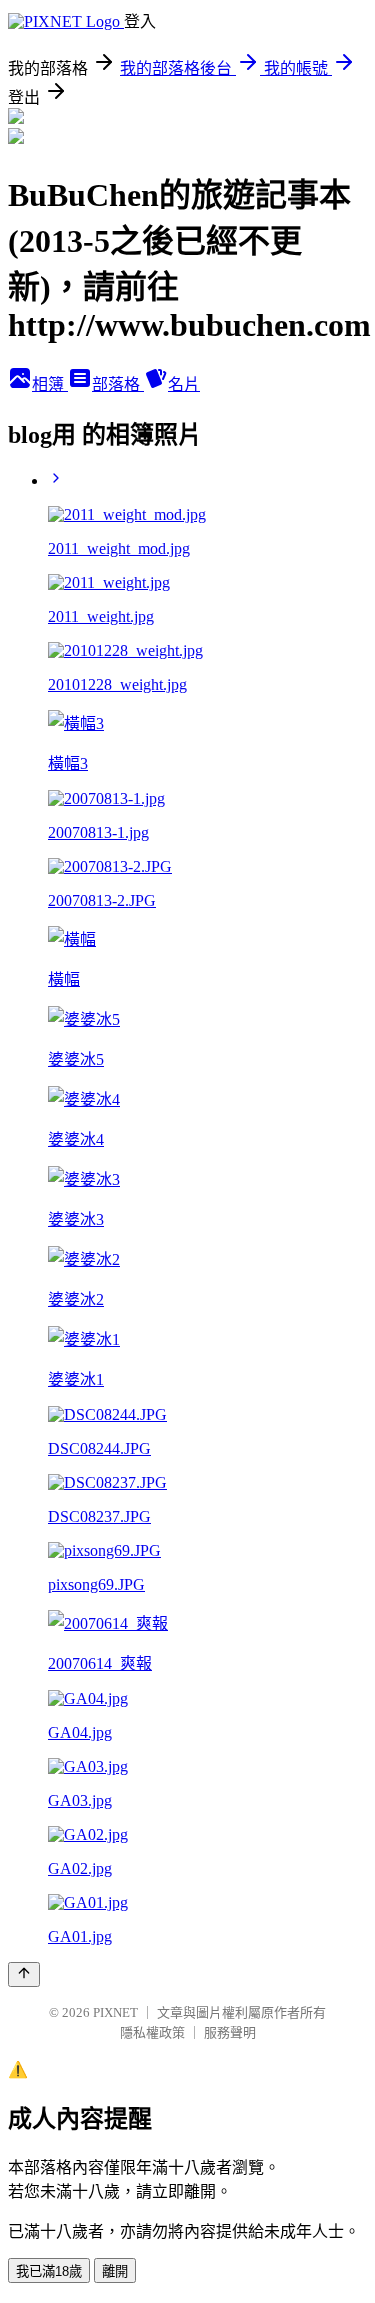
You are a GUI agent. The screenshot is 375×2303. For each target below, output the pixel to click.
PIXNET (115, 2012)
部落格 (118, 384)
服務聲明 (230, 2032)
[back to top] (24, 1974)
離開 (115, 2271)
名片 (184, 384)
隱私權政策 (152, 2032)
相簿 (50, 384)
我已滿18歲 (49, 2271)
